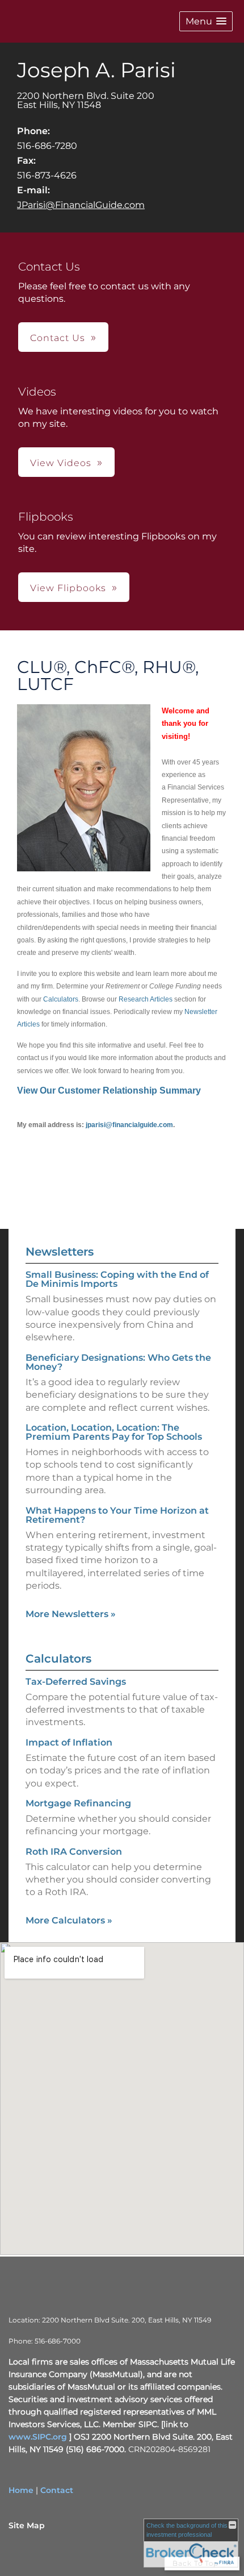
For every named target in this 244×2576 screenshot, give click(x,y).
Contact (57, 2490)
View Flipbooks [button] (68, 588)
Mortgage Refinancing (78, 1803)
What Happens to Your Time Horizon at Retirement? (117, 1515)
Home (21, 2490)
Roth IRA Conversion (74, 1852)
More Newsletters (71, 1614)
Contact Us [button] (58, 338)
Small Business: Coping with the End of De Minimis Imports (117, 1279)
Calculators (61, 999)
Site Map (27, 2525)
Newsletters (60, 1252)
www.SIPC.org (38, 2437)
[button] (206, 21)
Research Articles (146, 999)
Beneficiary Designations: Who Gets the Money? (118, 1362)
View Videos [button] (61, 463)
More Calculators (69, 1920)
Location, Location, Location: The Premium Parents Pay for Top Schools (114, 1432)
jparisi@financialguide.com (129, 1125)
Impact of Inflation (69, 1742)
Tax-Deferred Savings (76, 1682)
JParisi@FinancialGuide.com (81, 205)
